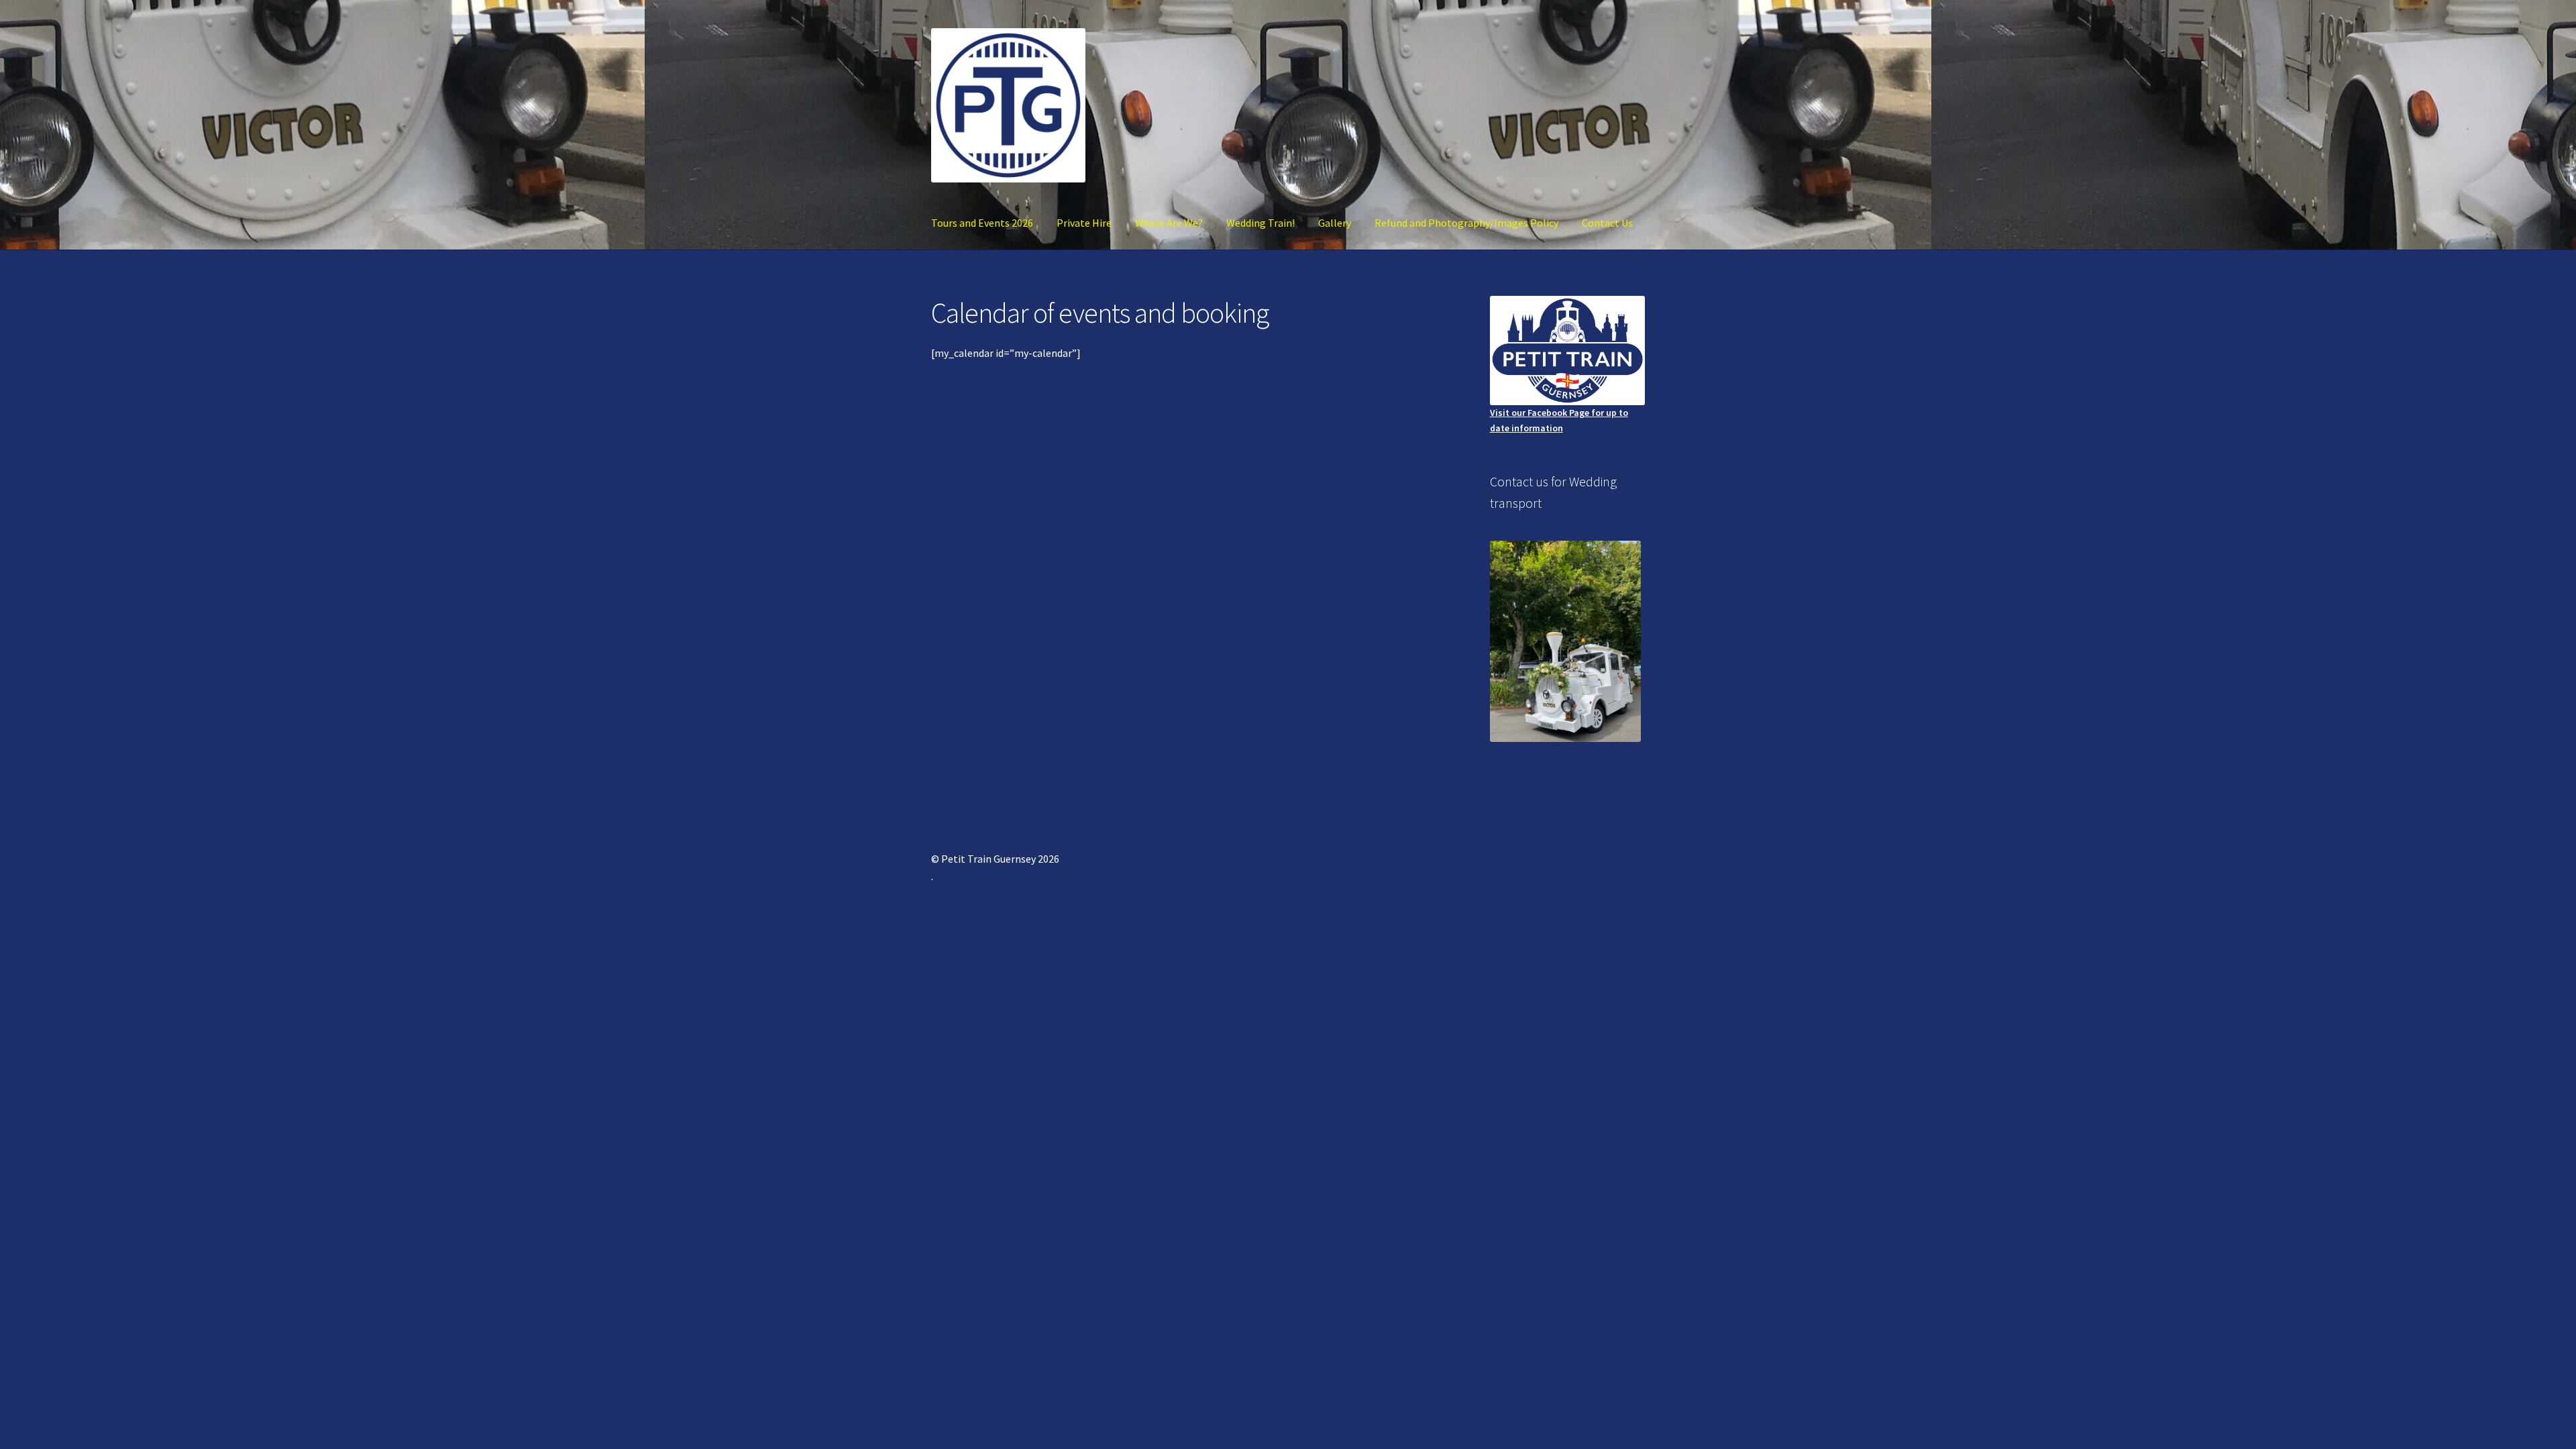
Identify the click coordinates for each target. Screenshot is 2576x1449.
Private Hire (1084, 223)
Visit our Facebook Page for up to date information (1559, 420)
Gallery (1335, 223)
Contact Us (1607, 223)
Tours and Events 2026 (982, 223)
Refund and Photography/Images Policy (1466, 223)
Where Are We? (1169, 223)
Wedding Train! (1260, 223)
